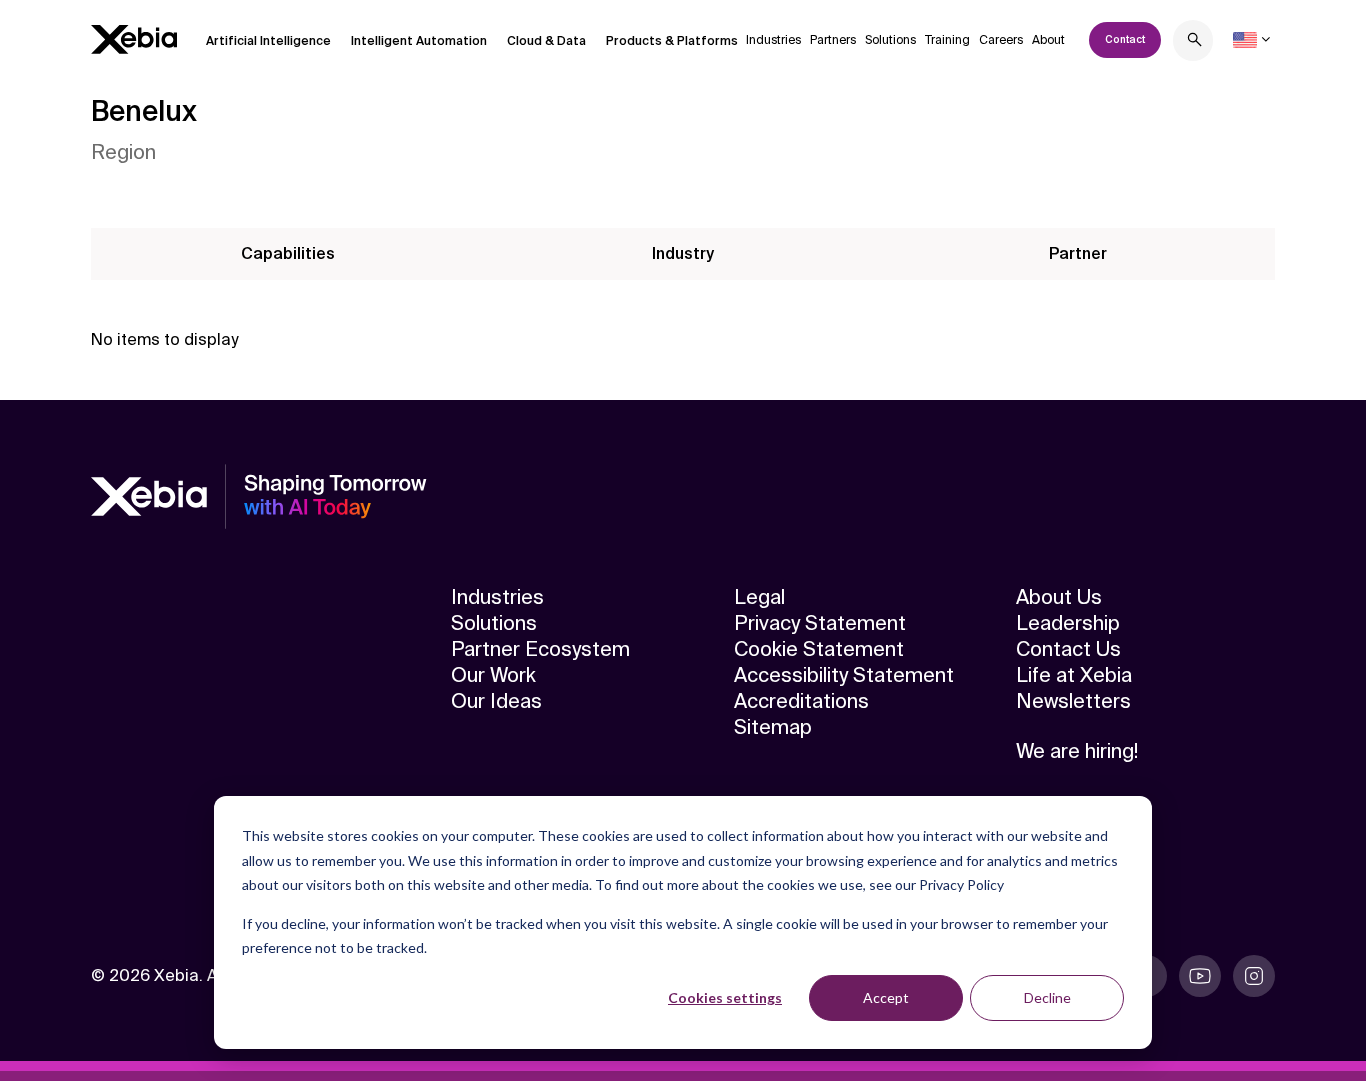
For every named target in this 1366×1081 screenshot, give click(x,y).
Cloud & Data (546, 41)
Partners (833, 40)
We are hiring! (1077, 751)
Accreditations (801, 701)
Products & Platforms (672, 41)
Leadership (1068, 623)
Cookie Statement (819, 649)
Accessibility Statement (844, 675)
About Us (1059, 597)
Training (947, 40)
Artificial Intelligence (268, 41)
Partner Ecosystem (540, 649)
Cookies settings (725, 997)
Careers (1001, 40)
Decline (1047, 997)
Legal (759, 597)
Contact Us (1068, 649)
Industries (773, 40)
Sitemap (773, 727)
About (1048, 40)
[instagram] (1254, 976)
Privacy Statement (820, 623)
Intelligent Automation (419, 41)
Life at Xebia (1074, 675)
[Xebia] (134, 39)
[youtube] (1200, 976)
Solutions (890, 40)
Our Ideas (496, 701)
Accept (886, 997)
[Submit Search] (1195, 42)
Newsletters (1073, 701)
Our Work (493, 675)
